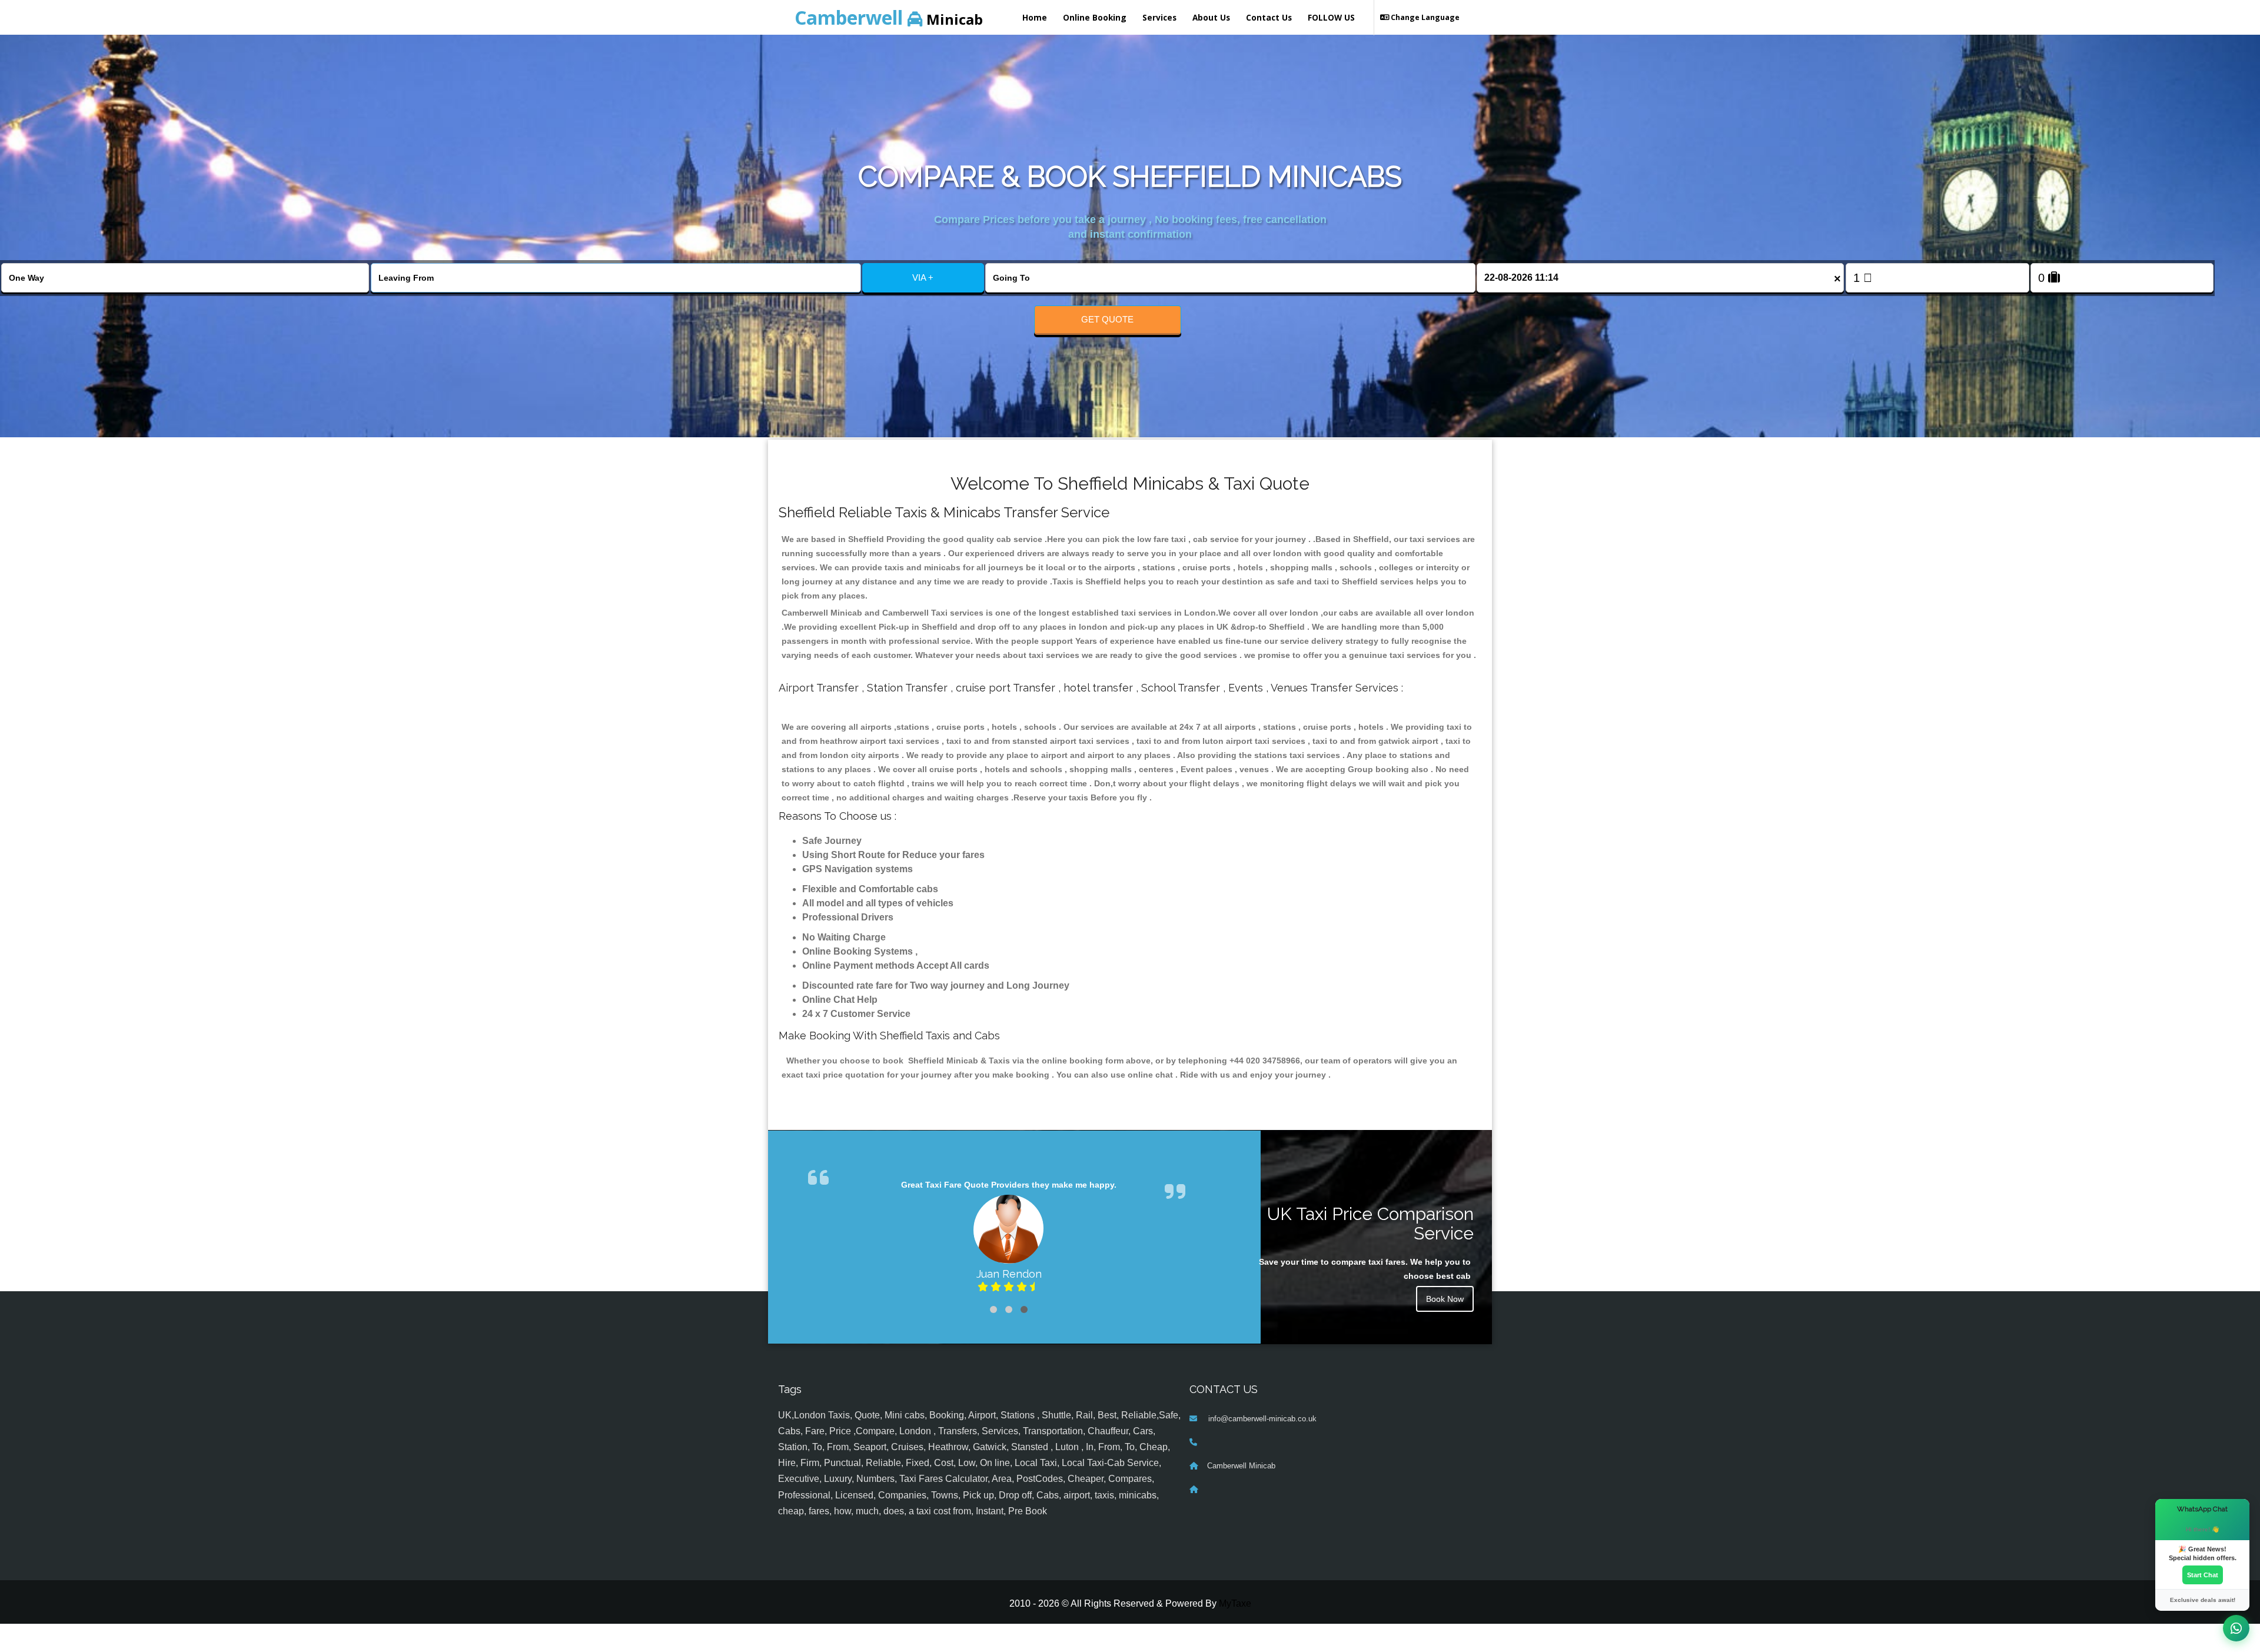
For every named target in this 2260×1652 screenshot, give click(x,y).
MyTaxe (1235, 1632)
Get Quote (1107, 319)
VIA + (923, 277)
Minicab (889, 17)
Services (1159, 17)
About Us (1211, 17)
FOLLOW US (1331, 17)
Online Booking (1095, 17)
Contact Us (1269, 17)
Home (1035, 17)
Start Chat (2203, 1575)
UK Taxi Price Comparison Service (1370, 1224)
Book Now (1445, 1299)
